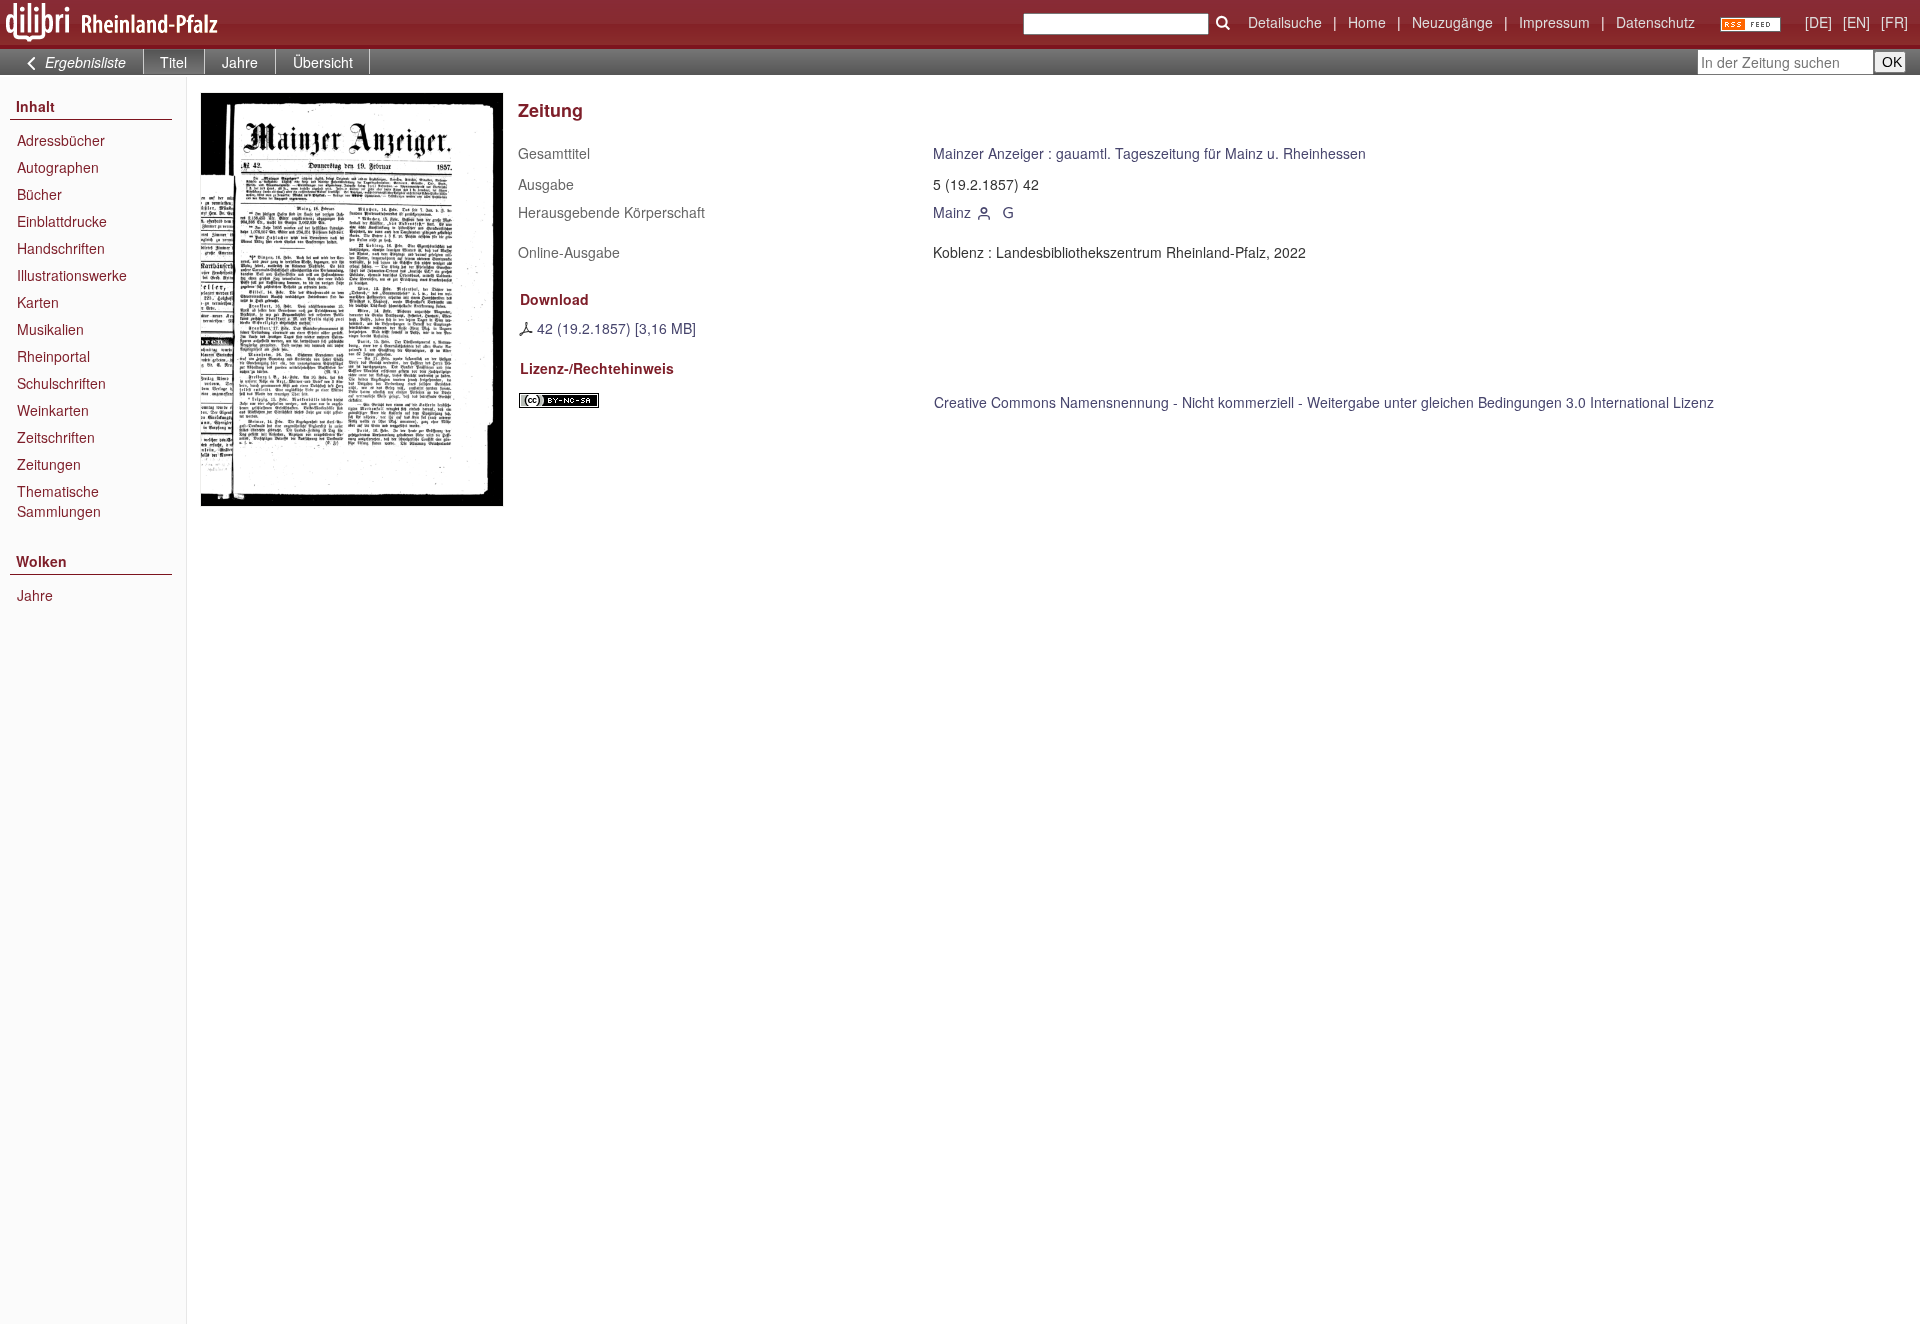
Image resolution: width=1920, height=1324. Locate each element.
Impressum (1554, 22)
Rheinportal (53, 356)
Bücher (39, 194)
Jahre (240, 62)
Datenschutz (1655, 22)
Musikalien (50, 329)
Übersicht (323, 62)
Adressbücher (61, 140)
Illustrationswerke (72, 275)
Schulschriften (61, 383)
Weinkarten (53, 410)
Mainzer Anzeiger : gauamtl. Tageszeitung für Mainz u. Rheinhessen (1149, 153)
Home (1367, 22)
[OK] (1223, 23)
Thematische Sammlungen (59, 501)
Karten (38, 302)
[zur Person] (985, 212)
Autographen (58, 167)
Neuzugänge (1452, 22)
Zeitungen (49, 464)
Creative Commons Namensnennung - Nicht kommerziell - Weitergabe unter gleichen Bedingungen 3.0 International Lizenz (1324, 402)
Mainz (952, 212)
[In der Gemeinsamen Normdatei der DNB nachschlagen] (1008, 212)
